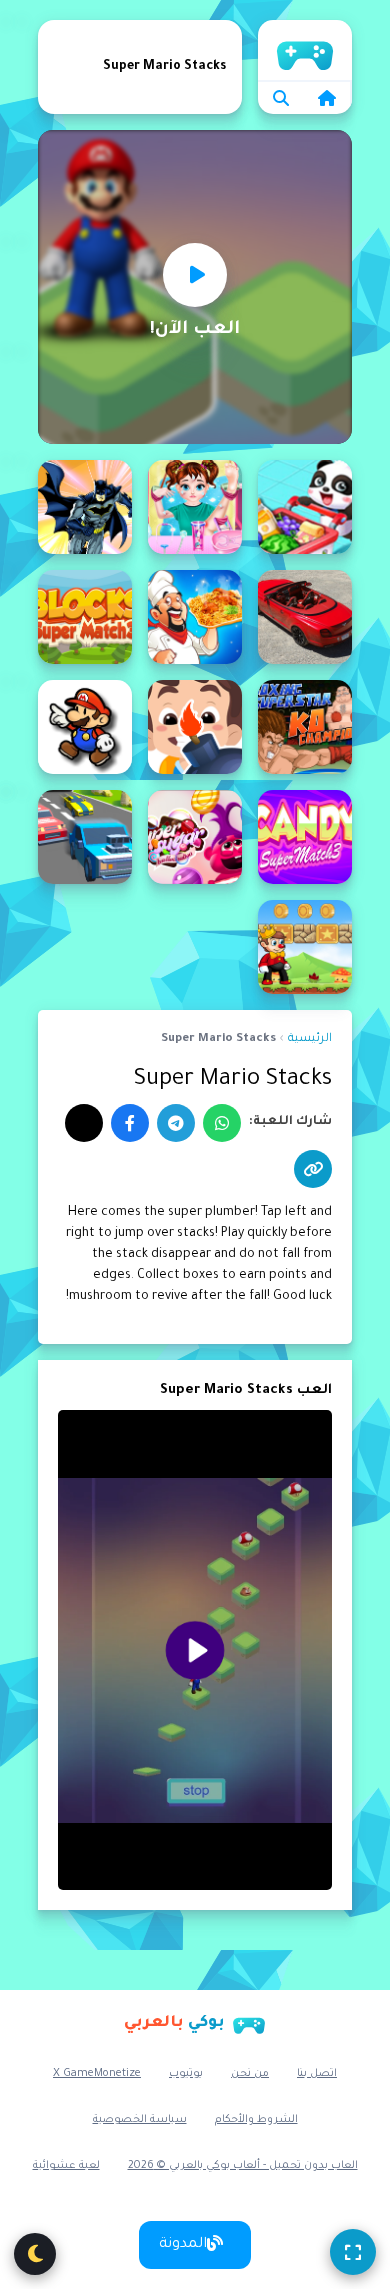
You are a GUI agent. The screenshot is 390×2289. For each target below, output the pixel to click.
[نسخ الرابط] (313, 1169)
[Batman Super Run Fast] (85, 507)
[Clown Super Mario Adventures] (305, 947)
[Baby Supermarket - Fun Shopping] (305, 507)
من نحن (250, 2074)
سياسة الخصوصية (140, 2120)
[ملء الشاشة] (353, 2252)
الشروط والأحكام (256, 2120)
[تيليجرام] (176, 1123)
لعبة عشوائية (66, 2166)
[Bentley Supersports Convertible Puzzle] (305, 617)
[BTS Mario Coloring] (85, 727)
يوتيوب (186, 2074)
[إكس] (84, 1123)
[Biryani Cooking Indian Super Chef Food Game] (195, 617)
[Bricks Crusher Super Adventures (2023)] (195, 727)
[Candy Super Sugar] (195, 837)
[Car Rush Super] (85, 837)
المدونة (183, 2245)
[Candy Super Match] (305, 837)
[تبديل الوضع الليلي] (35, 2254)
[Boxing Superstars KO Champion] (305, 727)
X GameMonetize (97, 2074)
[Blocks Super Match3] (85, 617)
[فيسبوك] (130, 1123)
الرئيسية (305, 50)
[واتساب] (222, 1123)
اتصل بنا (317, 2074)
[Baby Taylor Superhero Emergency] (195, 507)
